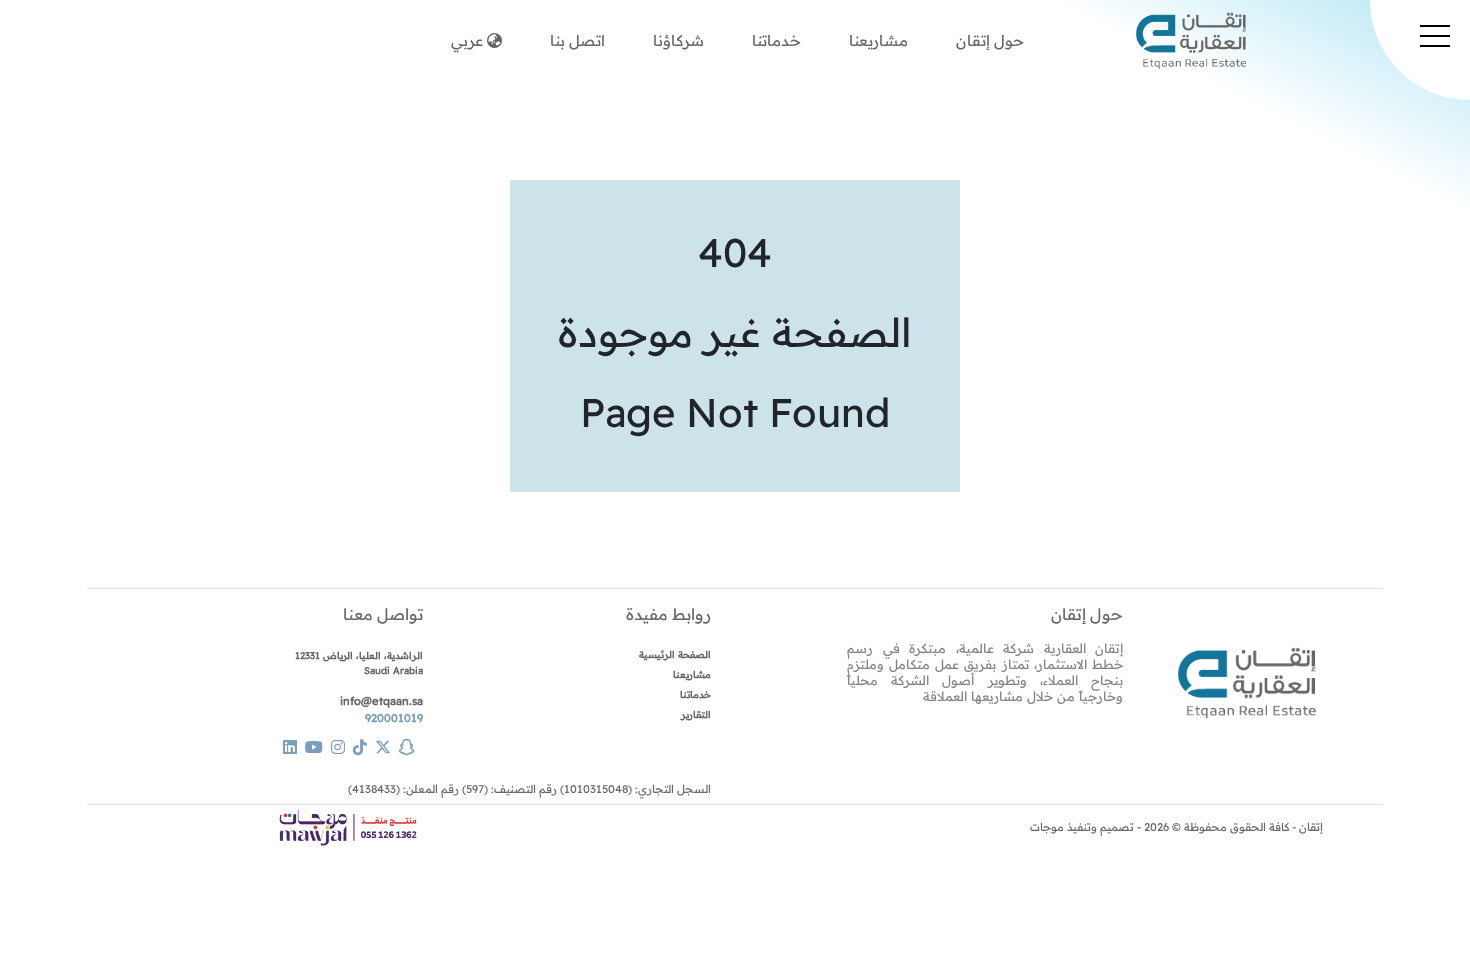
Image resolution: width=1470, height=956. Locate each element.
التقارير (696, 714)
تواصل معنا (383, 614)
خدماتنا (776, 40)
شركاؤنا (678, 40)
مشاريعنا (878, 40)
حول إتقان (1087, 614)
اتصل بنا (577, 40)
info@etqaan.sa (381, 701)
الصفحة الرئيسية (675, 654)
